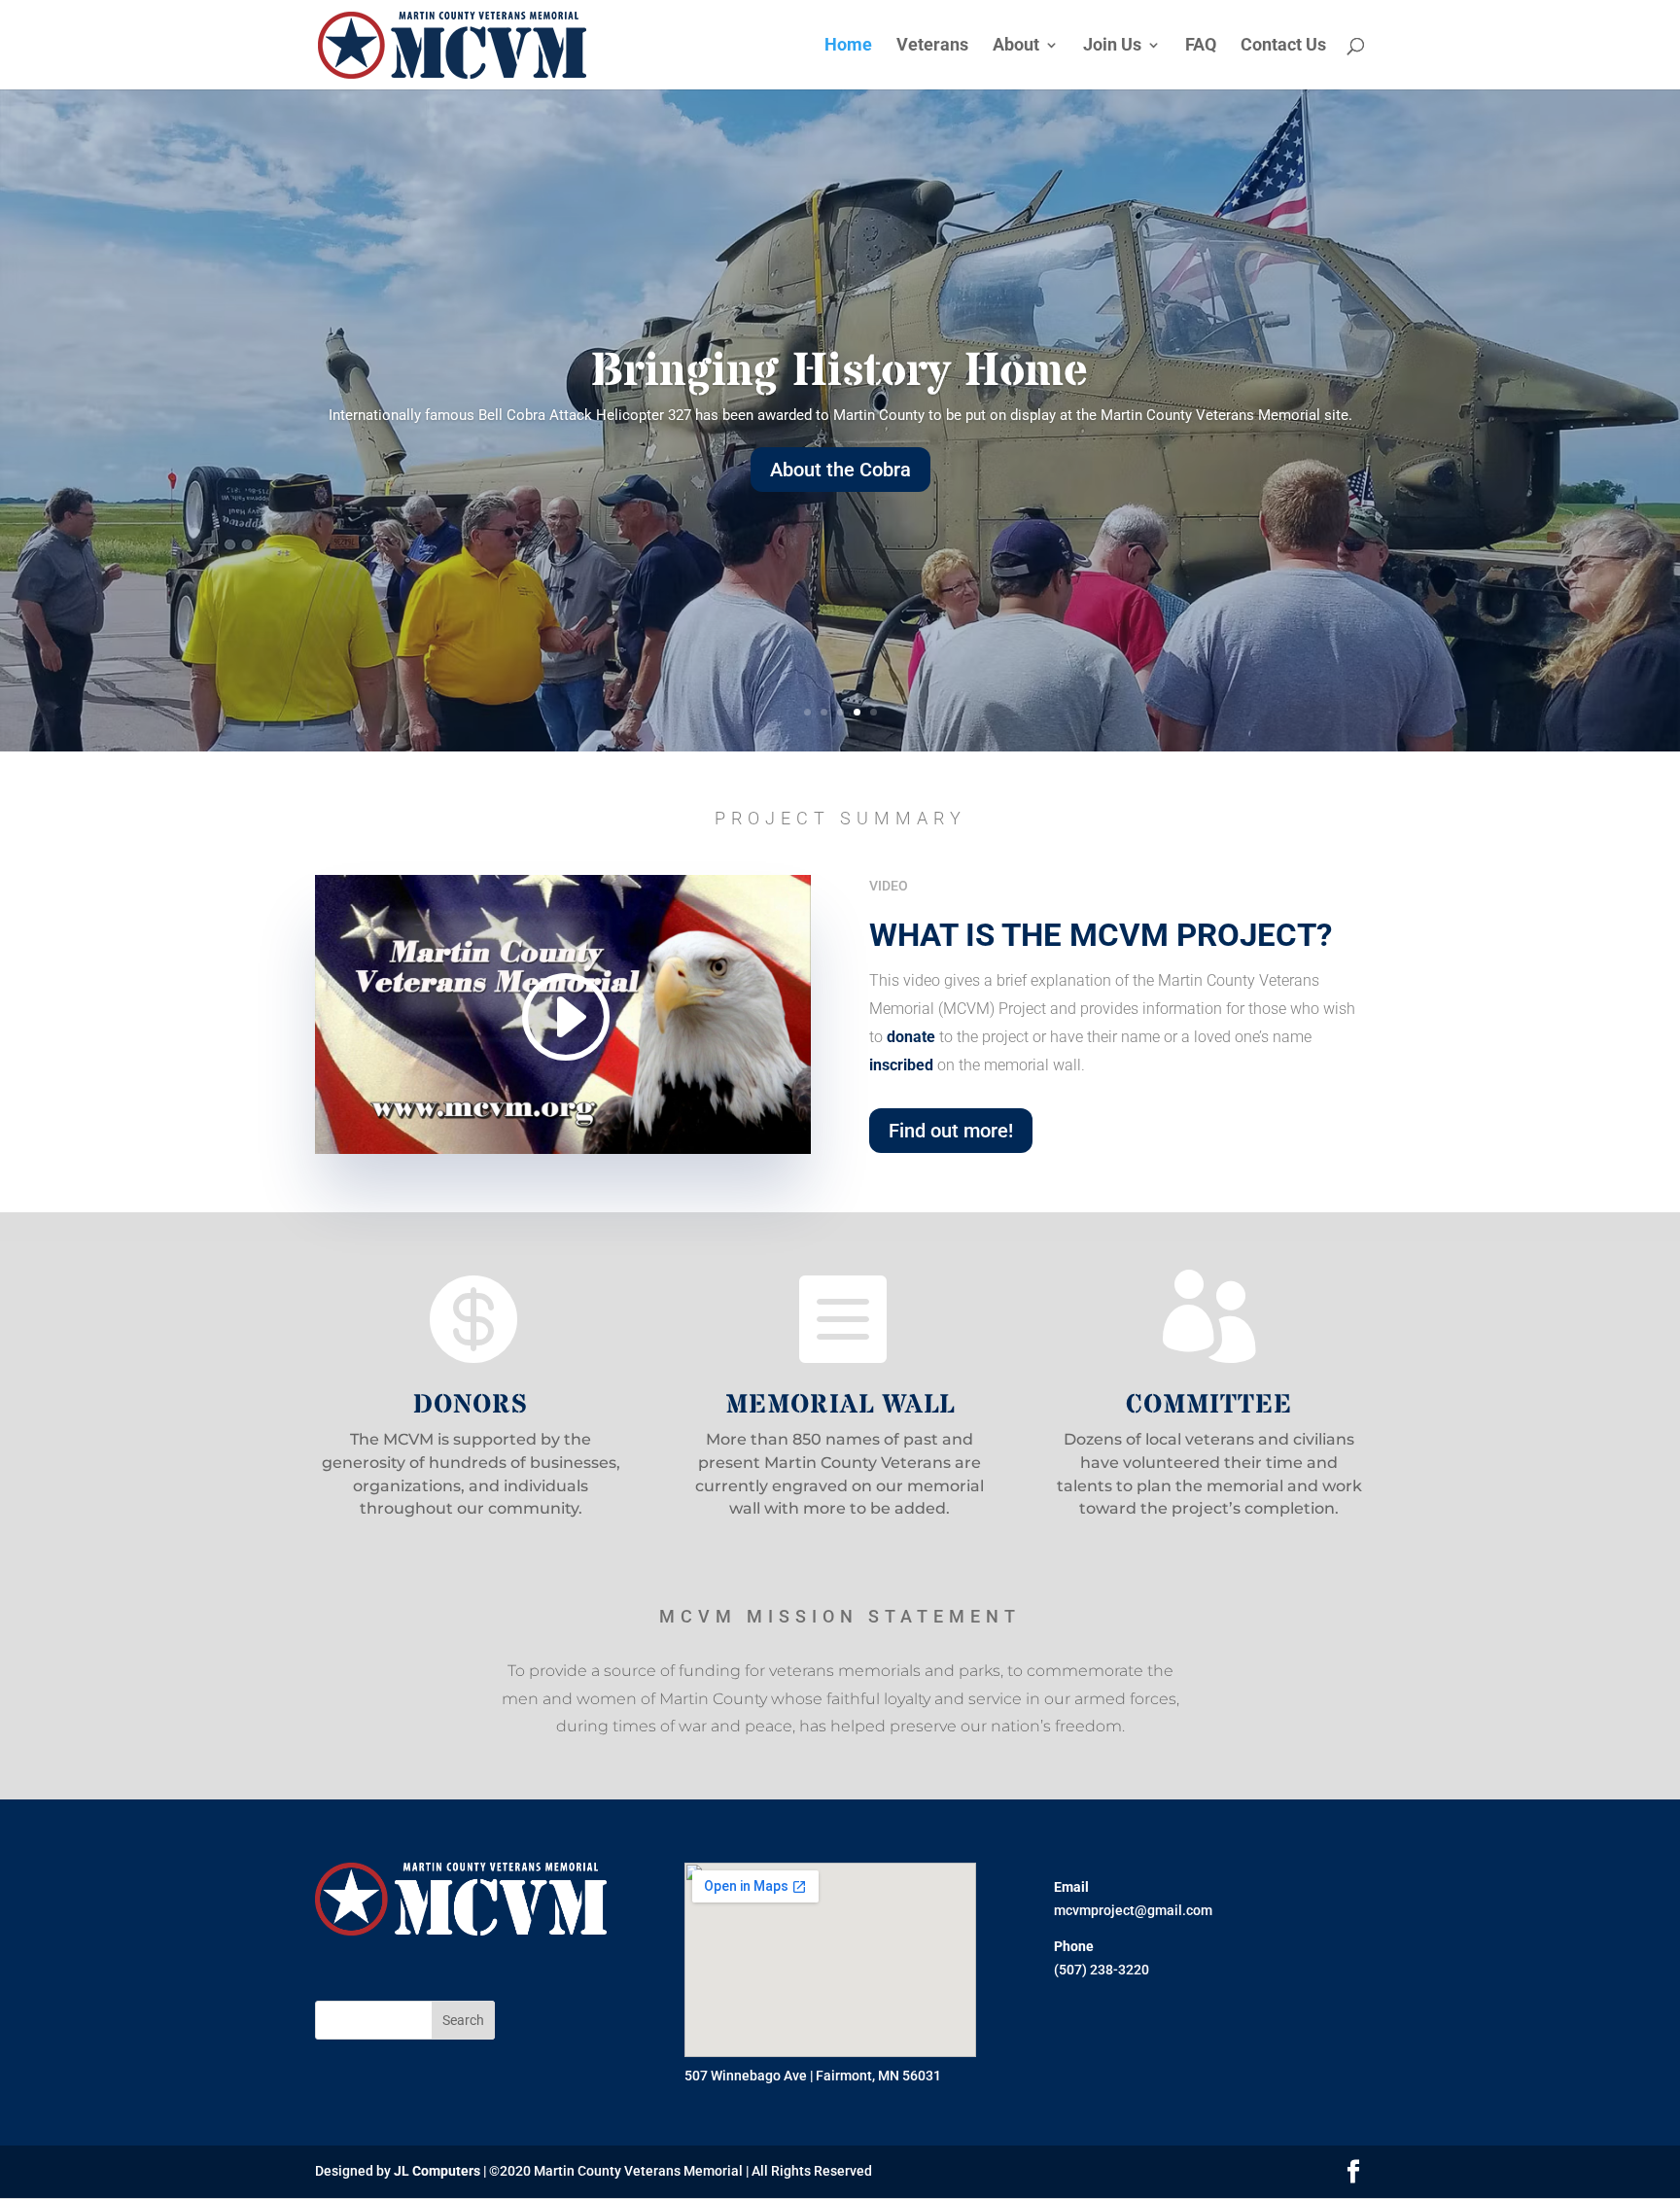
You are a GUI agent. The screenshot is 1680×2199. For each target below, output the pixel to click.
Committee (1209, 1405)
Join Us (1112, 46)
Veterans (932, 46)
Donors (471, 1405)
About (1016, 46)
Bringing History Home (840, 371)
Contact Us (1283, 46)
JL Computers (437, 2171)
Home (848, 46)
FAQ (1201, 46)
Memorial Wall (840, 1405)
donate (911, 1037)
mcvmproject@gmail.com (1133, 1910)
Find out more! (951, 1131)
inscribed (901, 1065)
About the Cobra (840, 470)
